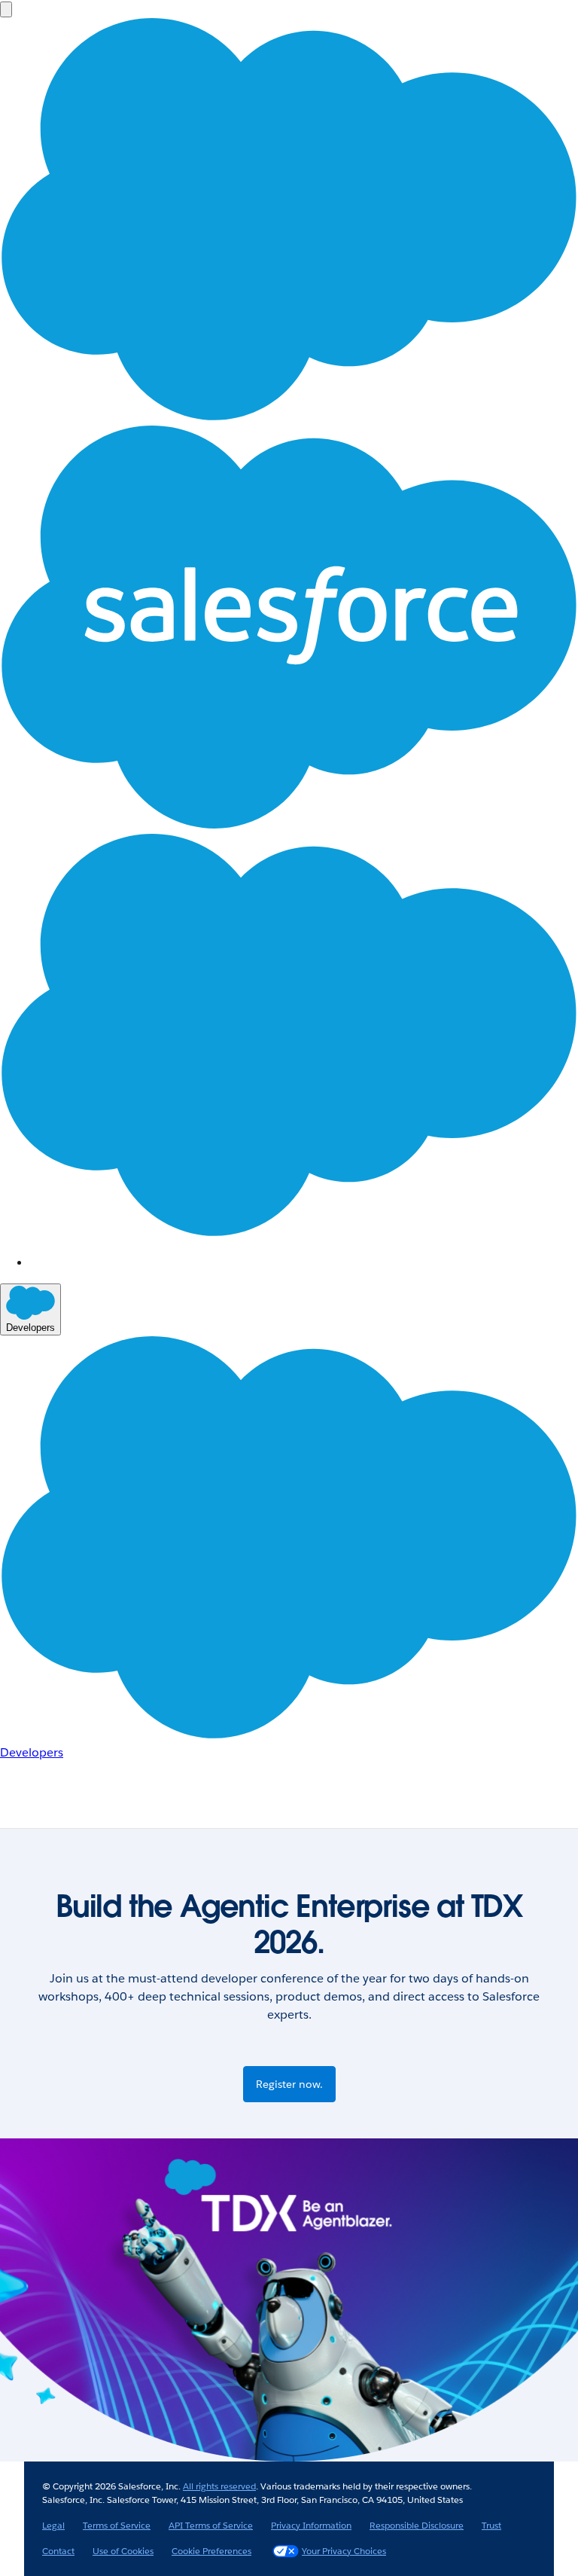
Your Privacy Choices (344, 2551)
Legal (53, 2525)
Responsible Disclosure (417, 2525)
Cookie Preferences (211, 2551)
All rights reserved (219, 2486)
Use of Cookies (123, 2551)
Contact (58, 2551)
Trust (491, 2525)
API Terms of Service (211, 2525)
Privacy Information (311, 2525)
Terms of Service (117, 2525)
